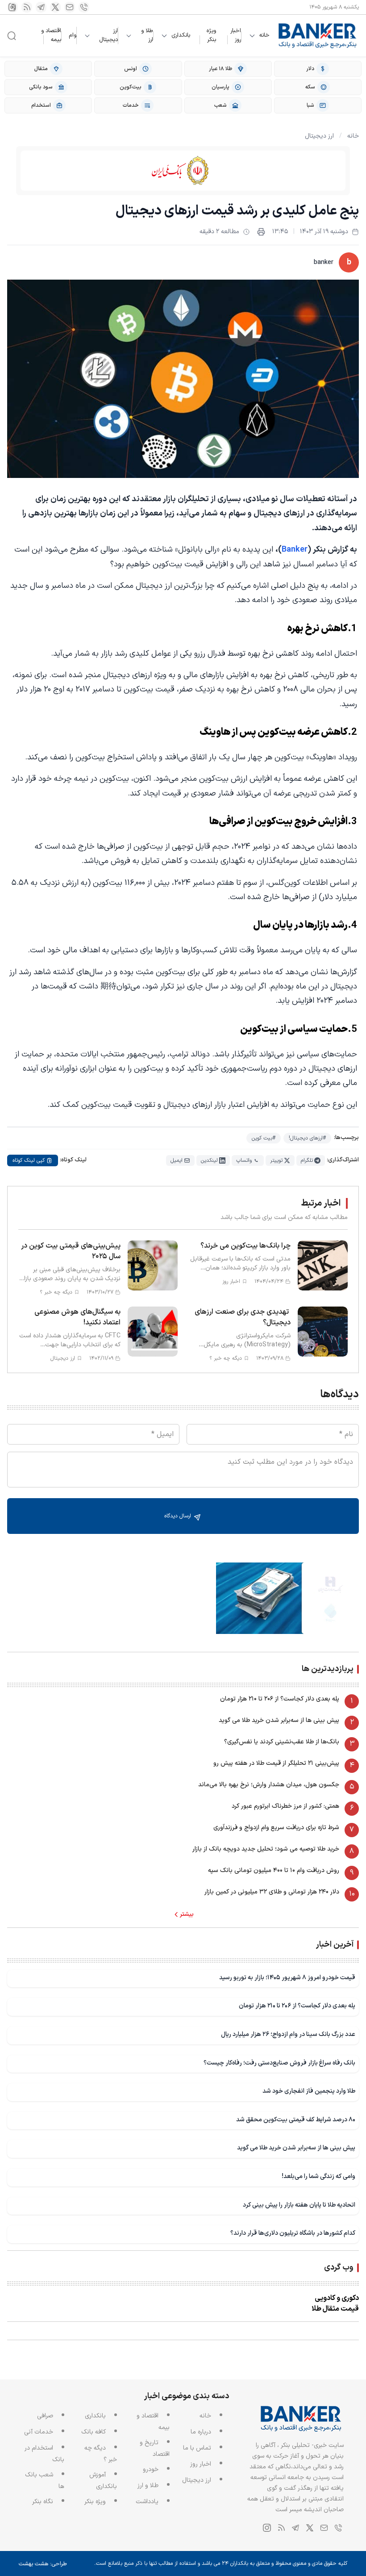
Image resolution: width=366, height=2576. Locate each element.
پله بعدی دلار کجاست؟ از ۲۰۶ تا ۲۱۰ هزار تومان (280, 1699)
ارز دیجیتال (108, 36)
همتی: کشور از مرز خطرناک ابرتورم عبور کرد (285, 1806)
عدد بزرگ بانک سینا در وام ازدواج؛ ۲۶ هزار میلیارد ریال (288, 2034)
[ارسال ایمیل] (70, 7)
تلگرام (307, 1160)
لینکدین (209, 1160)
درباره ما (201, 2432)
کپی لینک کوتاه (29, 1160)
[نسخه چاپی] (261, 232)
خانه (264, 36)
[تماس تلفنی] (84, 7)
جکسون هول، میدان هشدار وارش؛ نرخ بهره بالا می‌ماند (269, 1785)
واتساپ (244, 1160)
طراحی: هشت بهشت (43, 2564)
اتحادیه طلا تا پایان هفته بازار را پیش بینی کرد (299, 2205)
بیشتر (187, 1914)
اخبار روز (236, 35)
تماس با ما (197, 2448)
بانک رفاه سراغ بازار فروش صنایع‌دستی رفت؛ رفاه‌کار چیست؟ (279, 2063)
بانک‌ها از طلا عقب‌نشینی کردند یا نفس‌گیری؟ (282, 1742)
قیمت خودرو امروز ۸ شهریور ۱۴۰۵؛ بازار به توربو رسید (287, 1978)
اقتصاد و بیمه (51, 35)
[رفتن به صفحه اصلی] (318, 36)
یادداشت (147, 2502)
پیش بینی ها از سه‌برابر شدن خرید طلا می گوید (279, 1720)
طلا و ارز (147, 36)
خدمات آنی (39, 2432)
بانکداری (181, 36)
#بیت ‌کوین (264, 1138)
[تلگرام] (41, 7)
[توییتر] (55, 7)
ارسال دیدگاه (179, 1516)
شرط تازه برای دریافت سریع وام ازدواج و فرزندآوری (276, 1828)
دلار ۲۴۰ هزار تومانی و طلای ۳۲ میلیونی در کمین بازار (272, 1892)
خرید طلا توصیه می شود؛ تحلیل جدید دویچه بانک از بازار (266, 1849)
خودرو (151, 2469)
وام (73, 35)
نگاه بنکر (43, 2502)
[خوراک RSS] (27, 7)
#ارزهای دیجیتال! (307, 1138)
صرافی (45, 2416)
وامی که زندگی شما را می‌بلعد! (318, 2176)
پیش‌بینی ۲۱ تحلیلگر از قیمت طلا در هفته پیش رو (276, 1763)
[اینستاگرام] (12, 7)
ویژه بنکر (211, 35)
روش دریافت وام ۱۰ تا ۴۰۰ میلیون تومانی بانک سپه (274, 1870)
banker (324, 262)
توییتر (276, 1160)
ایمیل (177, 1160)
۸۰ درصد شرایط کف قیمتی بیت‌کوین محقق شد (296, 2120)
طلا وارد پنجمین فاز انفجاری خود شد (309, 2091)
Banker (295, 550)
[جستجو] (12, 36)
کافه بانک (94, 2432)
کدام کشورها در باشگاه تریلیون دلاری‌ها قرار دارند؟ (293, 2233)
